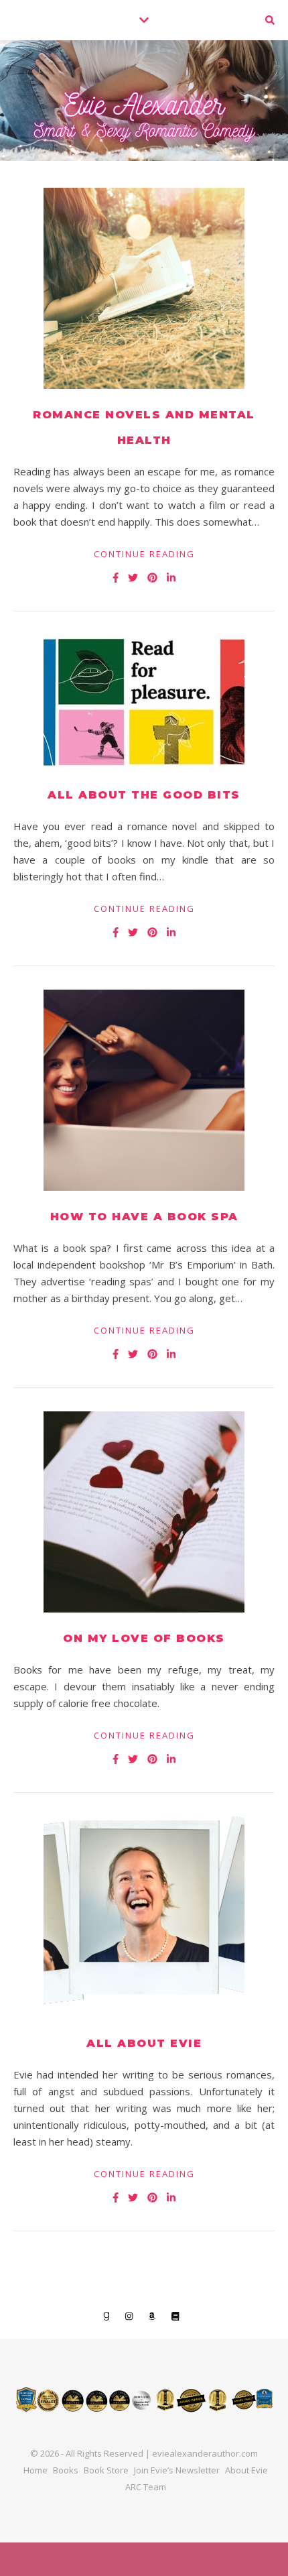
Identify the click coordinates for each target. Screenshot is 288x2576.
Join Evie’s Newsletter (177, 2470)
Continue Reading (144, 554)
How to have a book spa (144, 1217)
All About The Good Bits (144, 795)
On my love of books (144, 1638)
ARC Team (146, 2487)
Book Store (106, 2470)
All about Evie (144, 2043)
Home (35, 2470)
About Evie (246, 2470)
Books (66, 2470)
